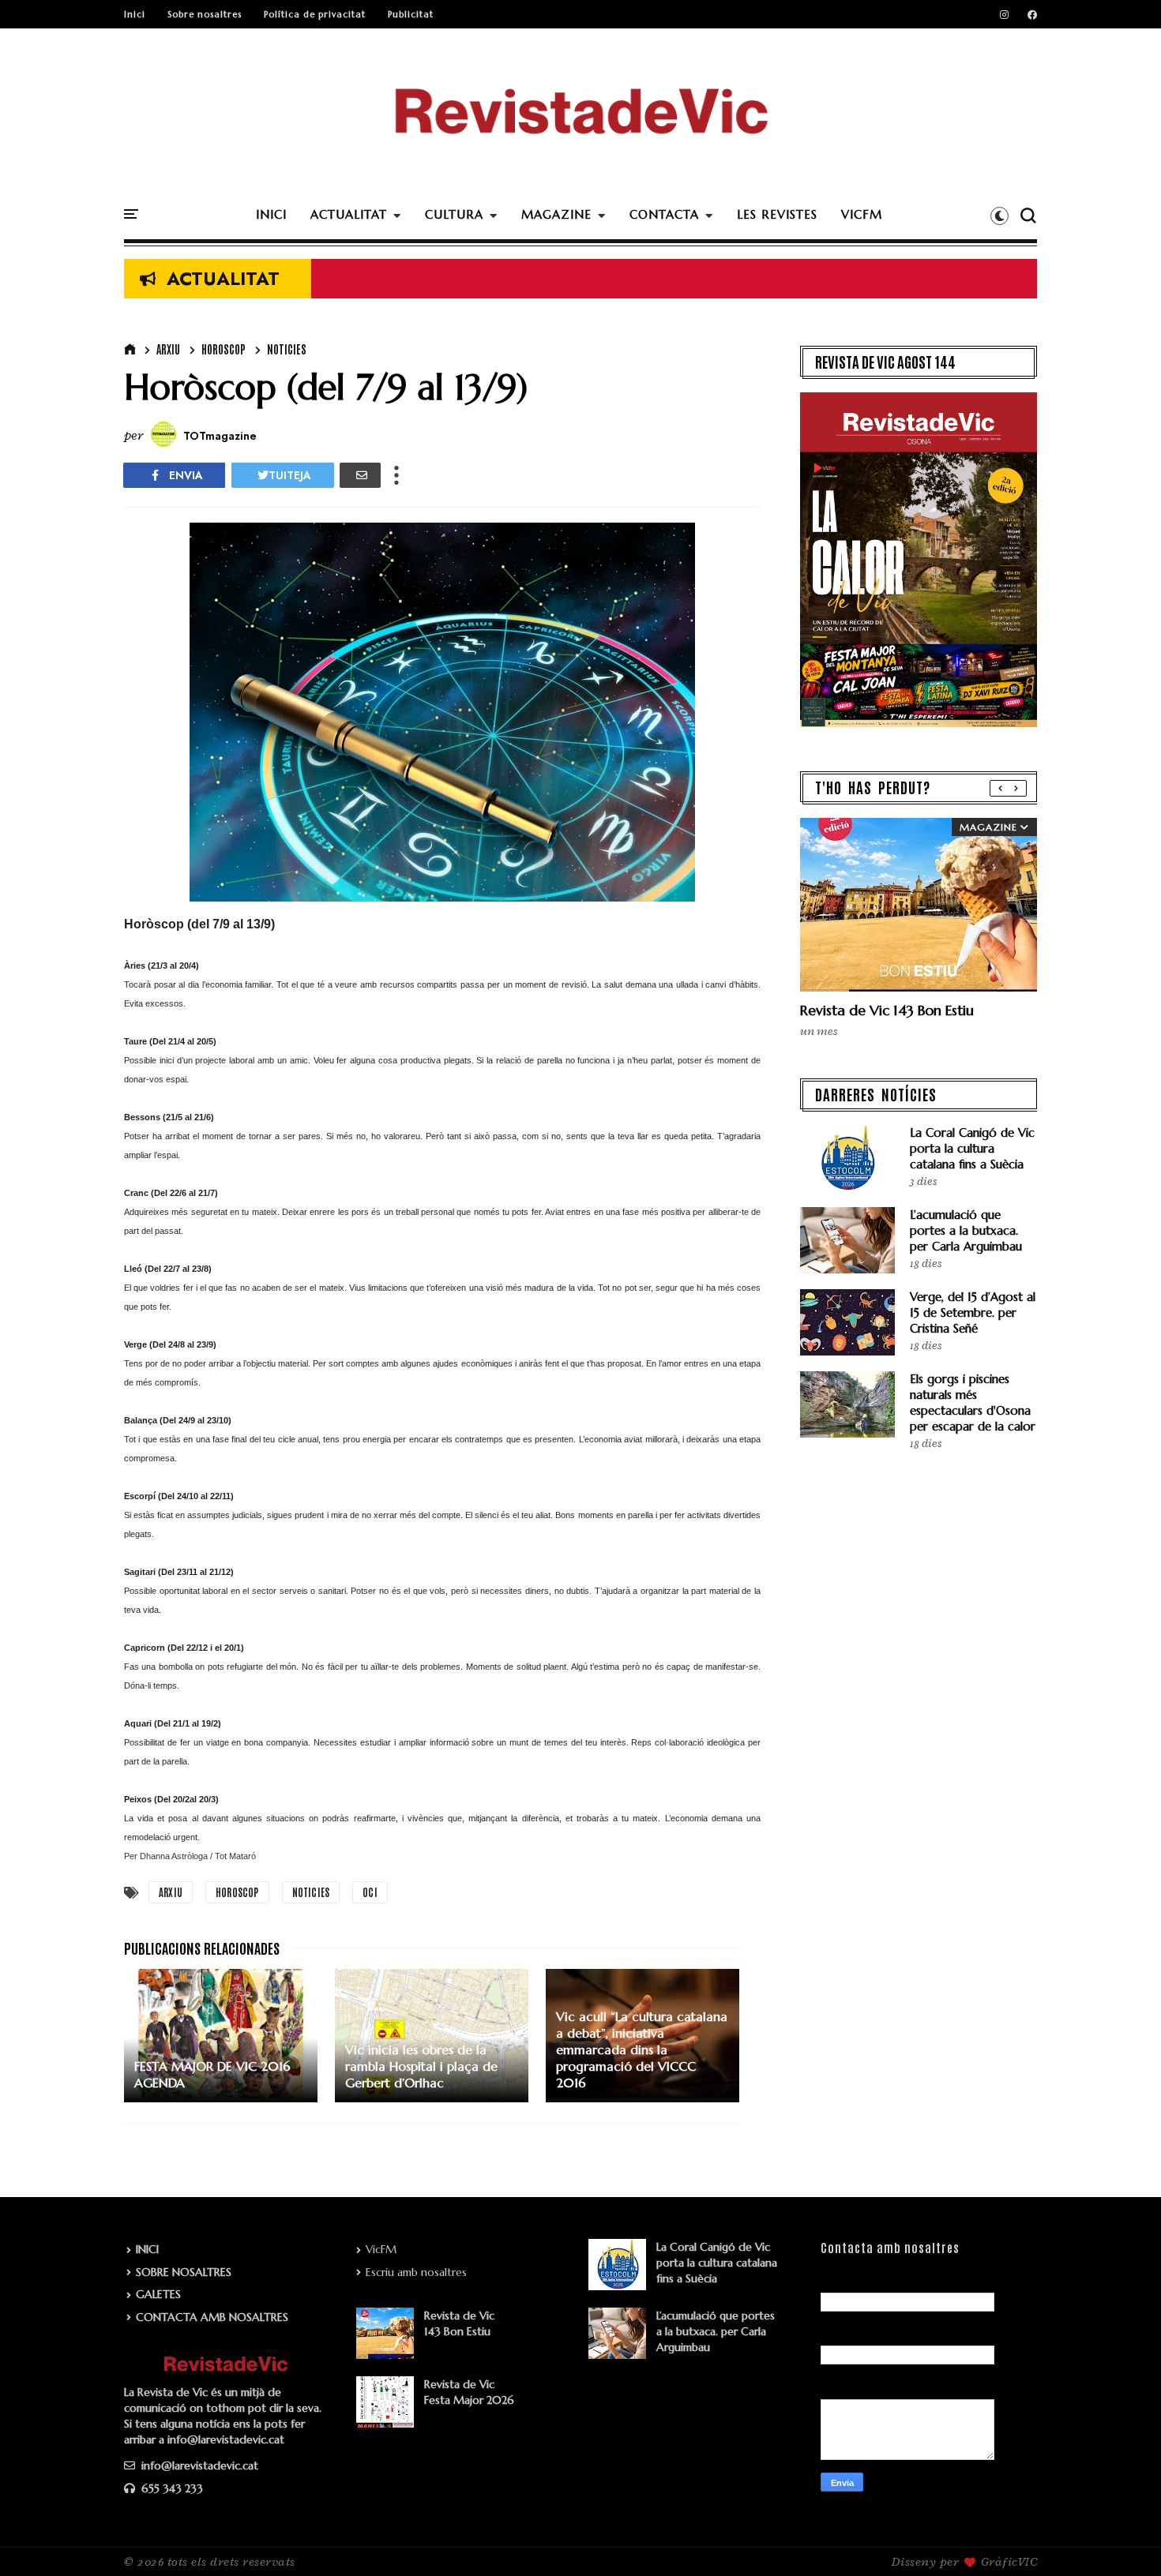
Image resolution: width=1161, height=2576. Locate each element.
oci (370, 1892)
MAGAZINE (556, 214)
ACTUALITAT (349, 214)
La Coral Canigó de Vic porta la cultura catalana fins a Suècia (972, 1148)
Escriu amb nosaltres (416, 2272)
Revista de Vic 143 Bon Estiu (887, 1010)
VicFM (381, 2249)
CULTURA (454, 214)
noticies (287, 349)
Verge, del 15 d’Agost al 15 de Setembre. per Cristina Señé (973, 1312)
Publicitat (411, 14)
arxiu (168, 349)
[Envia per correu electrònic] (360, 475)
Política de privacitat (315, 14)
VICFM (862, 214)
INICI (271, 214)
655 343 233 (171, 2488)
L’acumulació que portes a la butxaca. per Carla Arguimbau (966, 1230)
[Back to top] (1122, 2538)
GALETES (158, 2294)
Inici (135, 14)
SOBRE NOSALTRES (184, 2272)
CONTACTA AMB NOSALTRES (212, 2317)
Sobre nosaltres (205, 14)
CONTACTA (664, 214)
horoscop (224, 349)
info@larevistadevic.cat (198, 2465)
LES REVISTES (777, 214)
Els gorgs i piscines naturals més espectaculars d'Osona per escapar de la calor (973, 1402)
